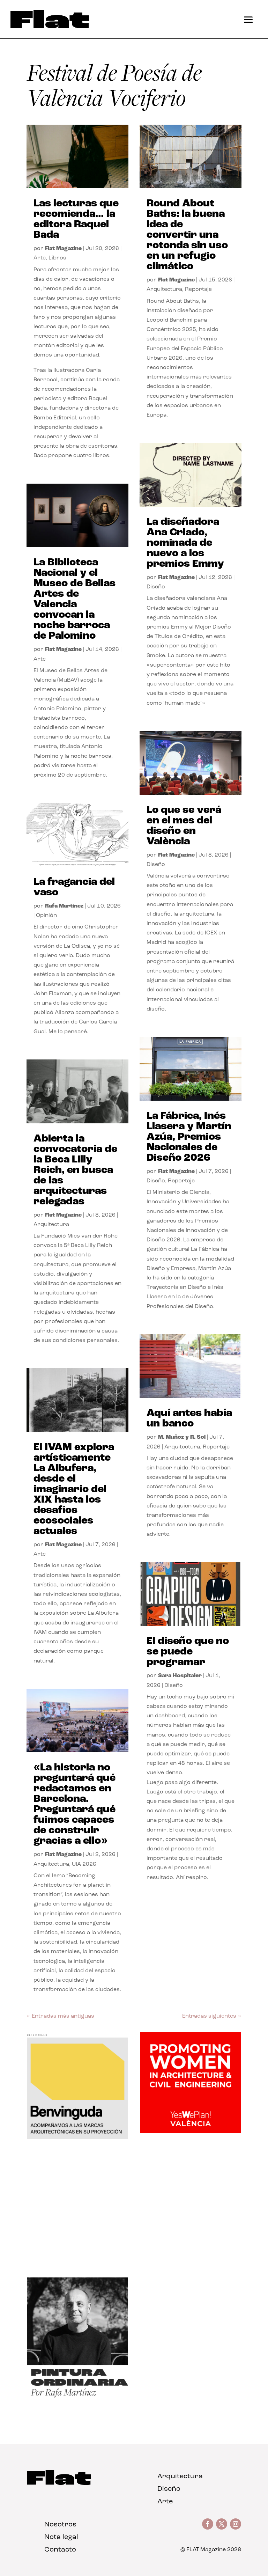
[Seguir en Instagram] (236, 2524)
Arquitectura (51, 1225)
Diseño (156, 587)
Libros (57, 258)
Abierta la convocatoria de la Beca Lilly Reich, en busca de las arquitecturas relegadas (75, 1170)
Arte (40, 258)
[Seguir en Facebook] (208, 2524)
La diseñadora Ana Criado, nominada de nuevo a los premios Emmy (185, 543)
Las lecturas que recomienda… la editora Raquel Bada (76, 219)
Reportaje (198, 289)
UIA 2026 (84, 1864)
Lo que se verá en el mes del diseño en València (184, 826)
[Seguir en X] (222, 2524)
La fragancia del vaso (74, 887)
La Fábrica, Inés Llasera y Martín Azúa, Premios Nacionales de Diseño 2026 (189, 1137)
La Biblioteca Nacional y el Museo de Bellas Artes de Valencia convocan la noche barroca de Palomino (75, 599)
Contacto (60, 2550)
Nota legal (61, 2537)
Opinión (46, 916)
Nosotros (60, 2525)
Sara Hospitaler (180, 1676)
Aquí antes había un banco (189, 1419)
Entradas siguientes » (212, 2016)
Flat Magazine (63, 249)
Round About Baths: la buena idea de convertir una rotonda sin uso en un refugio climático (187, 235)
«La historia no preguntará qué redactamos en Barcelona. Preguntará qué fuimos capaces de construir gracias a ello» (75, 1804)
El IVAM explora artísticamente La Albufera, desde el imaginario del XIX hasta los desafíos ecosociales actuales (74, 1489)
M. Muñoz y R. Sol (182, 1437)
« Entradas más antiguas (61, 2016)
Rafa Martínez (64, 906)
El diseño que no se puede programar (188, 1652)
